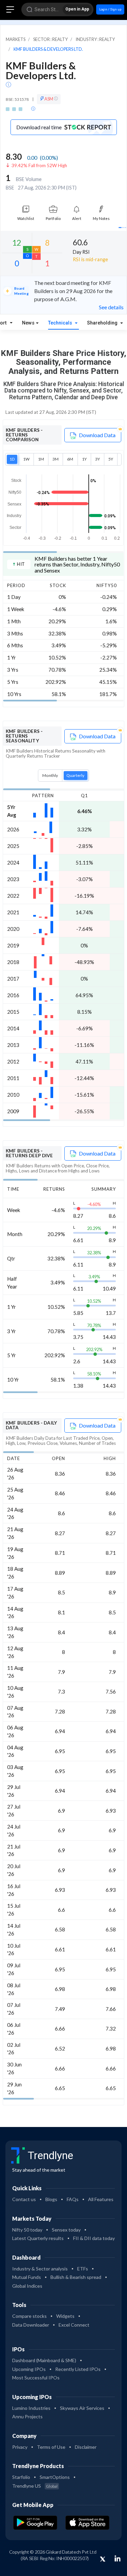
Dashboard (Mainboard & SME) (44, 2360)
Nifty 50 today (27, 2230)
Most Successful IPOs (36, 2378)
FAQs (73, 2199)
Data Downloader (31, 2325)
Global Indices (27, 2286)
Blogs (51, 2199)
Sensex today (66, 2230)
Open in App (77, 9)
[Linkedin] (118, 2558)
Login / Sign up (110, 9)
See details (111, 307)
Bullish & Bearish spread (76, 2277)
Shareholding (103, 323)
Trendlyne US (35, 2486)
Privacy (20, 2447)
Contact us (24, 2199)
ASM (49, 99)
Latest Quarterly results (38, 2238)
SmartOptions (55, 2477)
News (28, 323)
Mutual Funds (27, 2277)
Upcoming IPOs (29, 2369)
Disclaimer (86, 2447)
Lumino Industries (31, 2408)
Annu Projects (27, 2416)
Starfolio (21, 2477)
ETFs (83, 2269)
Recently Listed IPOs (78, 2369)
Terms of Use (51, 2447)
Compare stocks (29, 2316)
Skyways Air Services (82, 2408)
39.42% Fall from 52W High (39, 165)
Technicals (61, 323)
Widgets (65, 2316)
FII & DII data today (94, 2238)
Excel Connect (74, 2325)
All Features (101, 2199)
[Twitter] (103, 2559)
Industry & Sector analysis (40, 2269)
